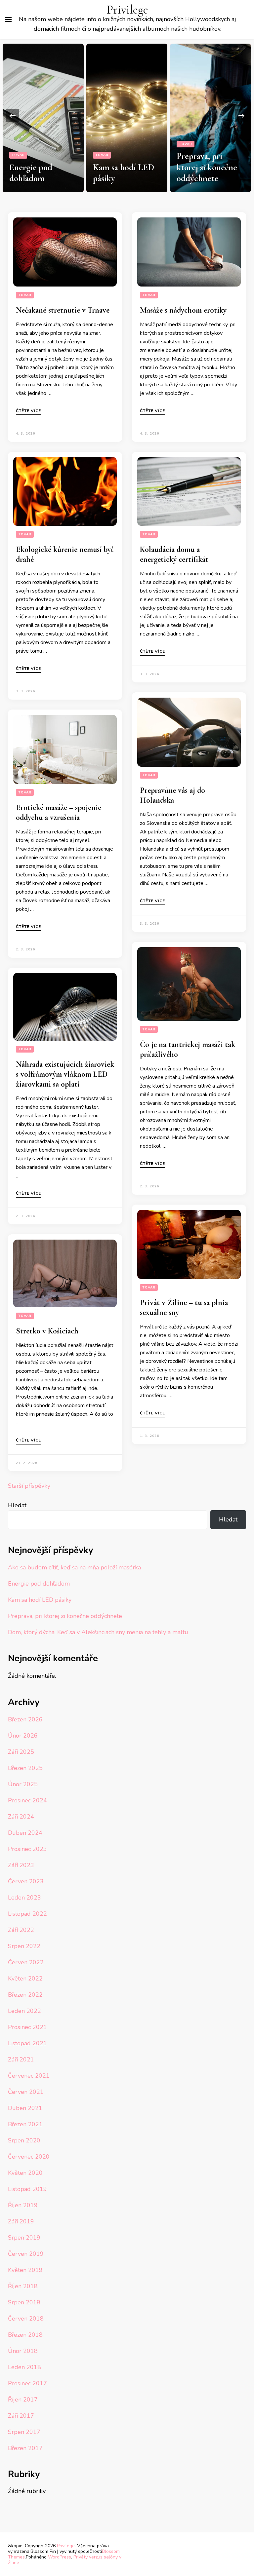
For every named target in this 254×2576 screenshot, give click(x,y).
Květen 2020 (25, 2173)
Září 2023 (21, 1865)
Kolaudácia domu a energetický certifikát (174, 554)
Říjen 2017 (23, 2400)
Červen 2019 (26, 2254)
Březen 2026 (25, 1719)
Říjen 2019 (23, 2205)
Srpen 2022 (24, 1946)
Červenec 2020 (29, 2157)
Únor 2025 (23, 1784)
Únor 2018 (23, 2351)
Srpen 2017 (24, 2432)
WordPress (60, 2557)
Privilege (127, 10)
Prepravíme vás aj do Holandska (172, 795)
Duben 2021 (25, 2108)
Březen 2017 (25, 2448)
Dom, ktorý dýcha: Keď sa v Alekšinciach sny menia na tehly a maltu (98, 1632)
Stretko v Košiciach (47, 1331)
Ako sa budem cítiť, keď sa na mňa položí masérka (74, 1567)
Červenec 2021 (29, 2076)
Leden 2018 (24, 2367)
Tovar (18, 155)
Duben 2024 (25, 1833)
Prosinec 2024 (27, 1800)
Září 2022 (21, 1930)
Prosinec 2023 (27, 1849)
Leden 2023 (24, 1898)
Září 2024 (21, 1817)
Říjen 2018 (23, 2286)
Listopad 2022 (27, 1914)
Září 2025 (21, 1752)
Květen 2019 (25, 2270)
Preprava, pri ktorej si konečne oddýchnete (207, 167)
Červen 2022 (26, 1962)
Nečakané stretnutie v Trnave (63, 310)
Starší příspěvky (29, 1486)
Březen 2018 (25, 2335)
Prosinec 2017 (27, 2383)
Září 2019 (21, 2221)
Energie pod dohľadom (31, 173)
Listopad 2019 (27, 2189)
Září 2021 (21, 2059)
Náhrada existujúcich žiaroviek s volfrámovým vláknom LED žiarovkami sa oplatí (65, 1074)
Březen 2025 (25, 1768)
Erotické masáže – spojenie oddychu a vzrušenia (59, 812)
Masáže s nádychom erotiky (183, 310)
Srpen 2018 (24, 2302)
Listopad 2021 (27, 2043)
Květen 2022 (25, 1979)
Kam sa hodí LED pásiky (40, 1600)
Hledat (17, 1505)
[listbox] (127, 115)
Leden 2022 (24, 2011)
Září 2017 (21, 2416)
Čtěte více (28, 411)
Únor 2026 (23, 1736)
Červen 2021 (26, 2092)
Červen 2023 (26, 1881)
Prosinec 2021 (27, 2027)
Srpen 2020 (24, 2140)
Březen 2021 (25, 2124)
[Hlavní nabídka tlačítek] (8, 19)
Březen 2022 (25, 1995)
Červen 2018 (26, 2319)
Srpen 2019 (24, 2238)
